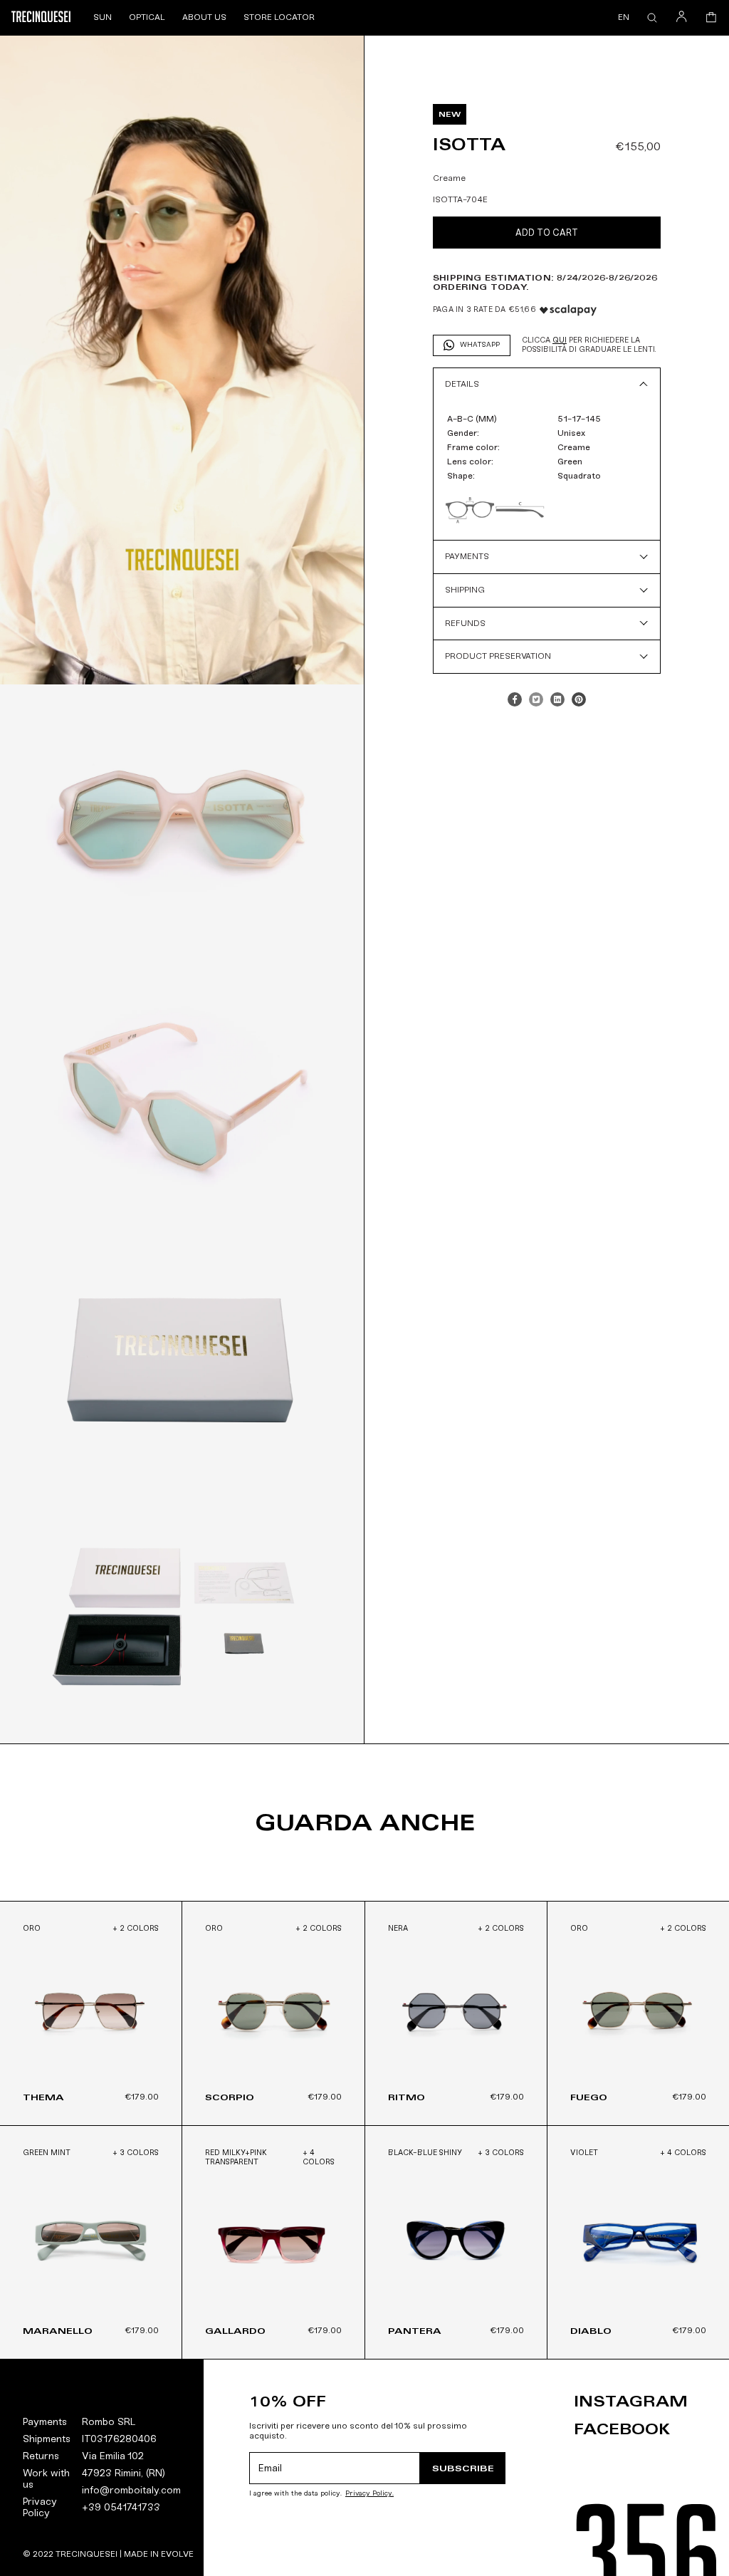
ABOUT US (204, 17)
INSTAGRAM (631, 2402)
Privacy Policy (40, 2507)
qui (560, 340)
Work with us (46, 2479)
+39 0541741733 (121, 2507)
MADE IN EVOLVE (159, 2554)
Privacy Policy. (369, 2494)
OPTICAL (147, 17)
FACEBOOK (622, 2429)
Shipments (47, 2439)
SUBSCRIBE (463, 2468)
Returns (41, 2456)
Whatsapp (480, 345)
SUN (103, 17)
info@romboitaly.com (131, 2490)
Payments (45, 2422)
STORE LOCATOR (279, 17)
